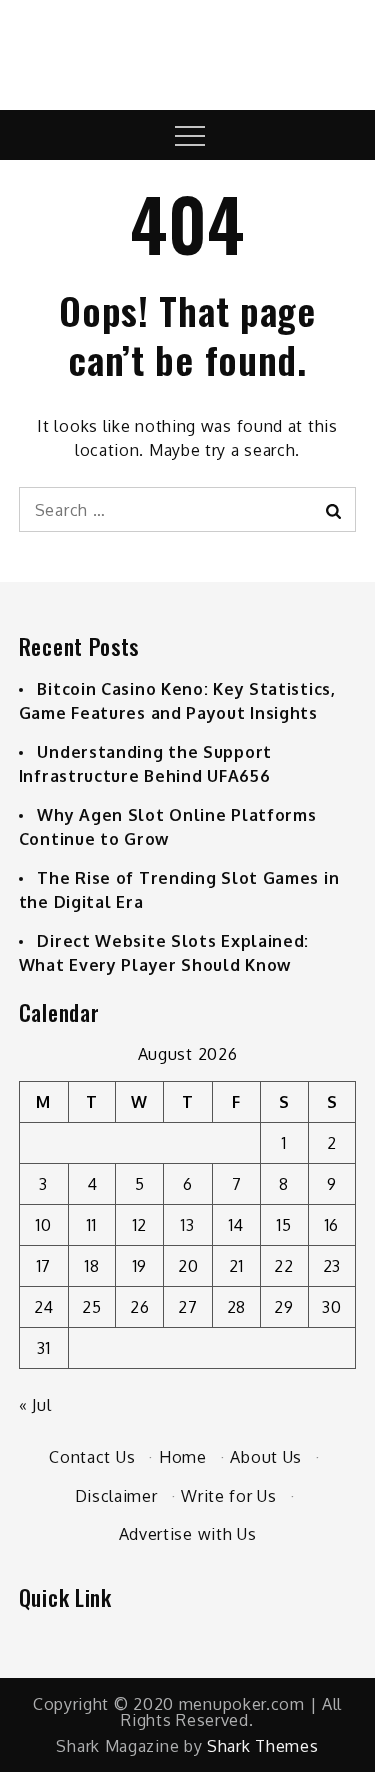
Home (183, 1457)
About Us (266, 1457)
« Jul (35, 1405)
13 (187, 1225)
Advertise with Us (188, 1534)
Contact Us (92, 1457)
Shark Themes (262, 1746)
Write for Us (228, 1496)
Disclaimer (116, 1496)
